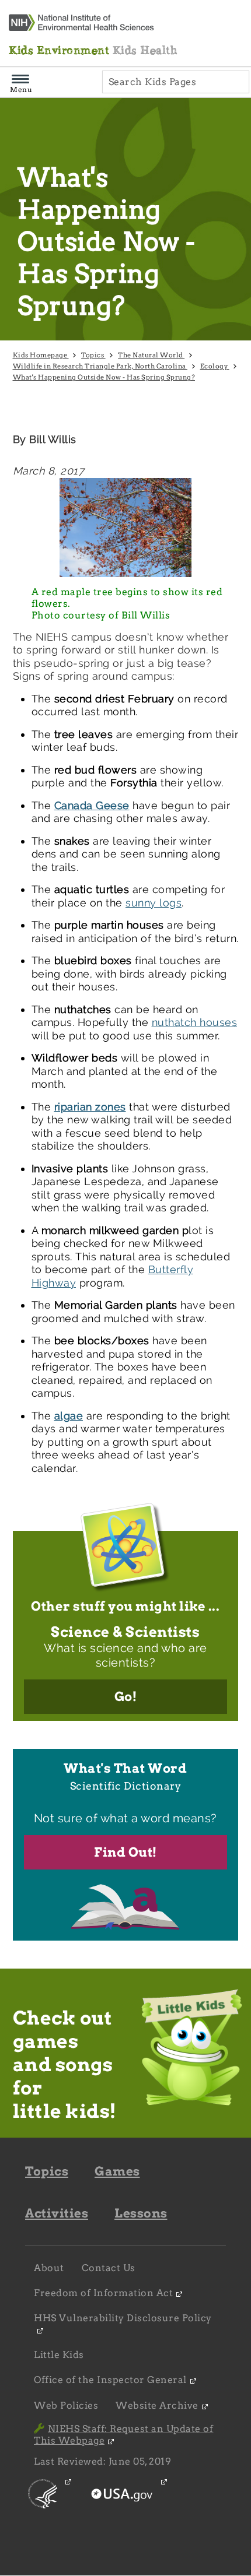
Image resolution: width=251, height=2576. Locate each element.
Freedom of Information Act (103, 2293)
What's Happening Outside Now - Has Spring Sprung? (104, 377)
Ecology (215, 366)
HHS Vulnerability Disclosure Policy (123, 2318)
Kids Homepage (41, 355)
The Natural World (151, 355)
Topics (93, 355)
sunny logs (154, 903)
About (49, 2268)
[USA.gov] (123, 2503)
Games (117, 2171)
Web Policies (66, 2405)
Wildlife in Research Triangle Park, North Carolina (100, 366)
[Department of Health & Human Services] (43, 2503)
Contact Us (109, 2268)
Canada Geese (92, 805)
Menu (21, 89)
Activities (57, 2213)
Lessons (141, 2213)
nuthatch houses (195, 1022)
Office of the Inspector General (110, 2380)
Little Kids (59, 2355)
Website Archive (157, 2405)
